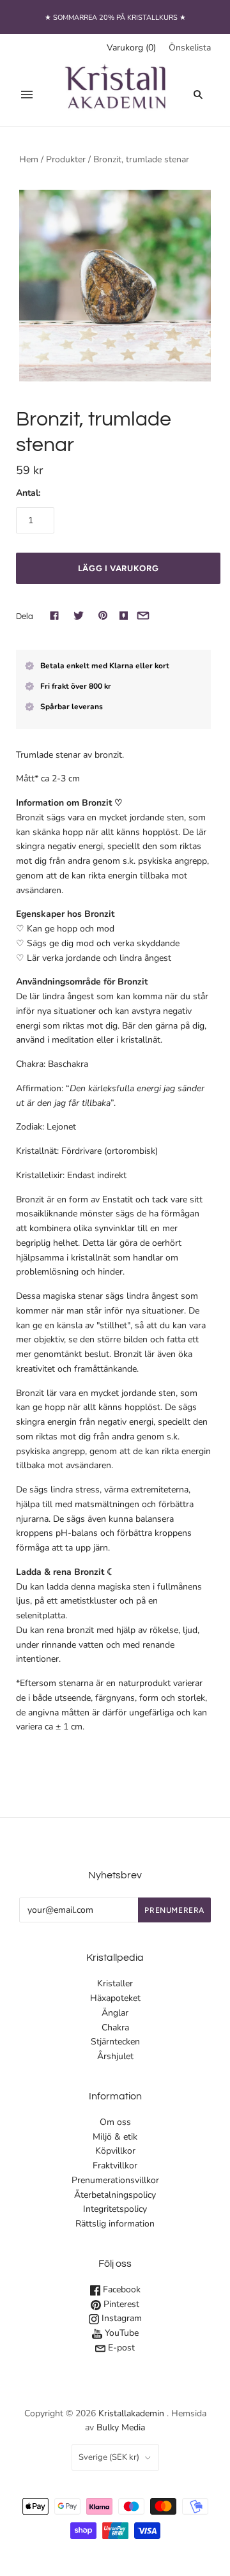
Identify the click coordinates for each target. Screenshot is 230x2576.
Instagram (120, 2318)
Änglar (115, 2013)
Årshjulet (115, 2056)
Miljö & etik (115, 2137)
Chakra (115, 2028)
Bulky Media (121, 2427)
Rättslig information (115, 2224)
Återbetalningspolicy (115, 2195)
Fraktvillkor (115, 2166)
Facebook (120, 2289)
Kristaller (115, 1983)
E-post (120, 2348)
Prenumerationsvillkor (115, 2180)
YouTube (120, 2333)
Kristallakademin (131, 2413)
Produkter (66, 159)
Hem (29, 159)
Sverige (109, 2457)
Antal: (28, 493)
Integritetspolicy (115, 2209)
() (131, 48)
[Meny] (27, 95)
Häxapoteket (115, 1998)
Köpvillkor (115, 2151)
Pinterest (120, 2304)
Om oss (115, 2122)
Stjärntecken (115, 2042)
